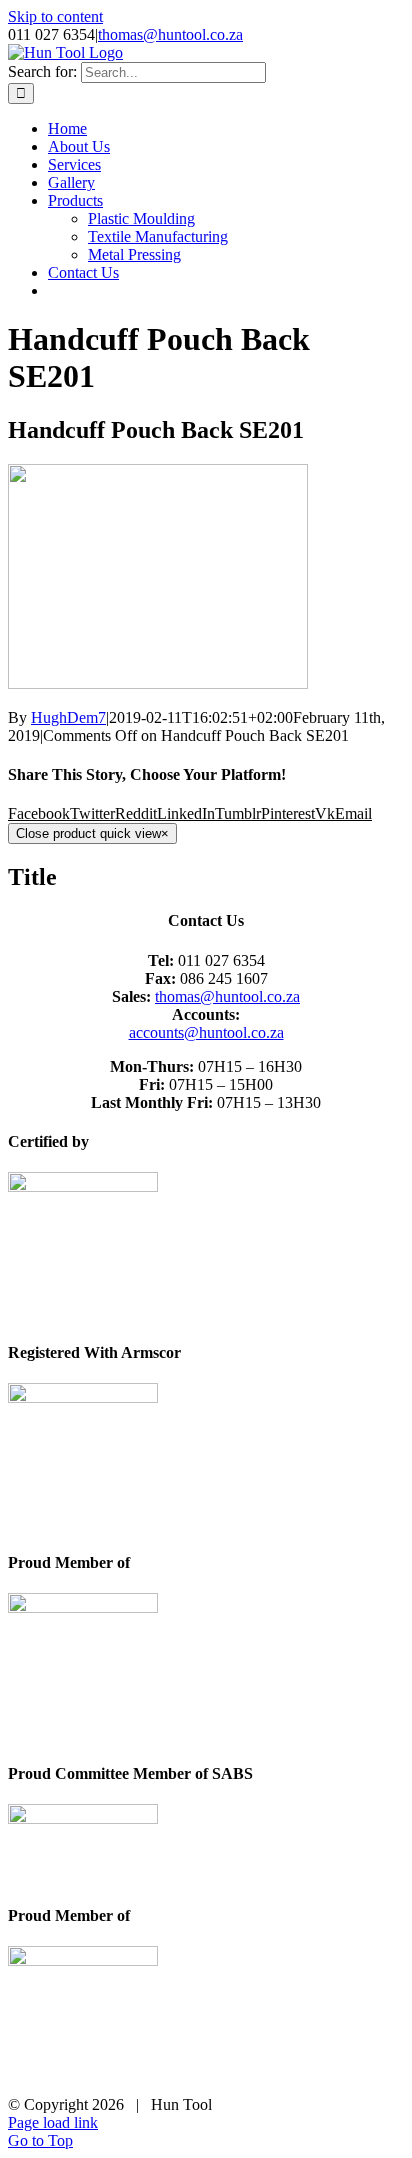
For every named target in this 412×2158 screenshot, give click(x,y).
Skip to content (55, 16)
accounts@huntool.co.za (206, 1032)
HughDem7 (68, 717)
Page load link (53, 2122)
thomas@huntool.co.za (170, 34)
